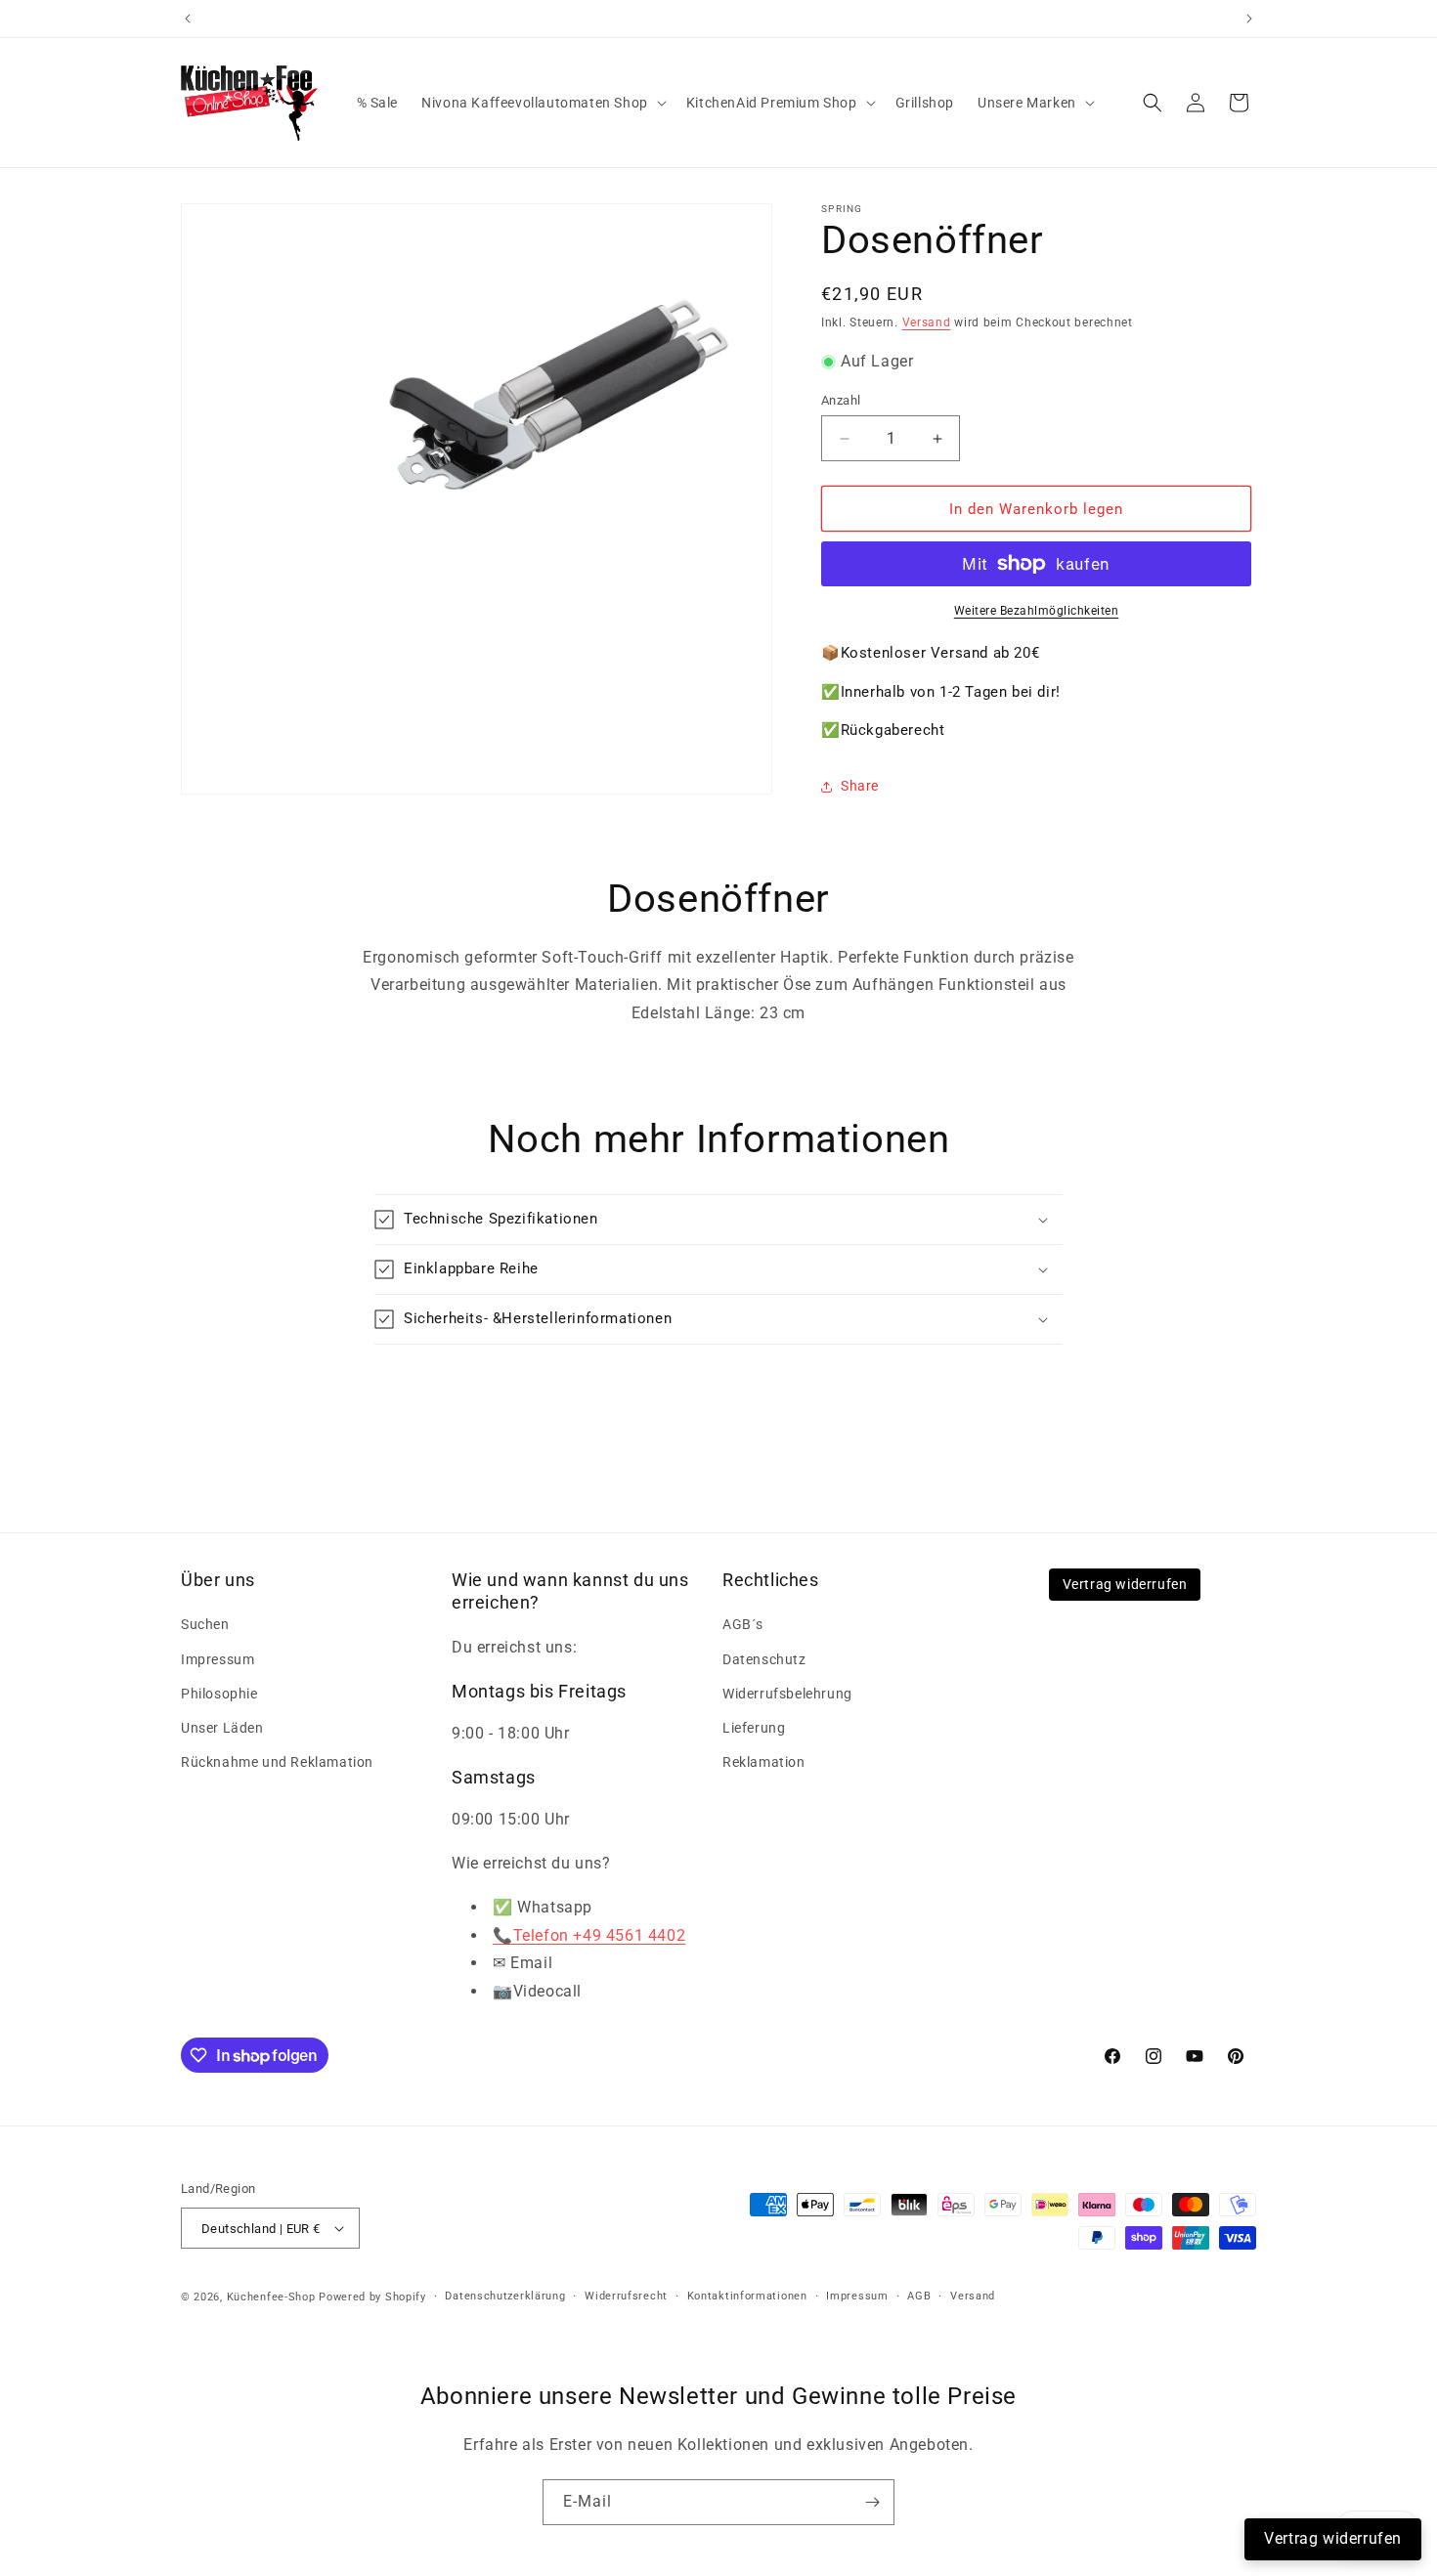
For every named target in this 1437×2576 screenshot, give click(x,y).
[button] (542, 103)
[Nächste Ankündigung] (1249, 19)
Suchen (205, 1624)
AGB (919, 2296)
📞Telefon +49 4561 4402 (589, 1935)
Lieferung (754, 1728)
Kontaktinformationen (747, 2296)
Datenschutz (764, 1659)
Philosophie (219, 1694)
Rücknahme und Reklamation (277, 1762)
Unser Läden (222, 1728)
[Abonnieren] (872, 2502)
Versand (927, 322)
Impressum (218, 1659)
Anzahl (841, 400)
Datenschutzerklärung (505, 2296)
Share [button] (860, 786)
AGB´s (743, 1624)
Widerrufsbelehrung (787, 1694)
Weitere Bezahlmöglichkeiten (1037, 611)
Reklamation (764, 1762)
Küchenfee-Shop (271, 2297)
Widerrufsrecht (626, 2296)
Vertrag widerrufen (1125, 1584)
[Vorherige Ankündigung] (188, 19)
